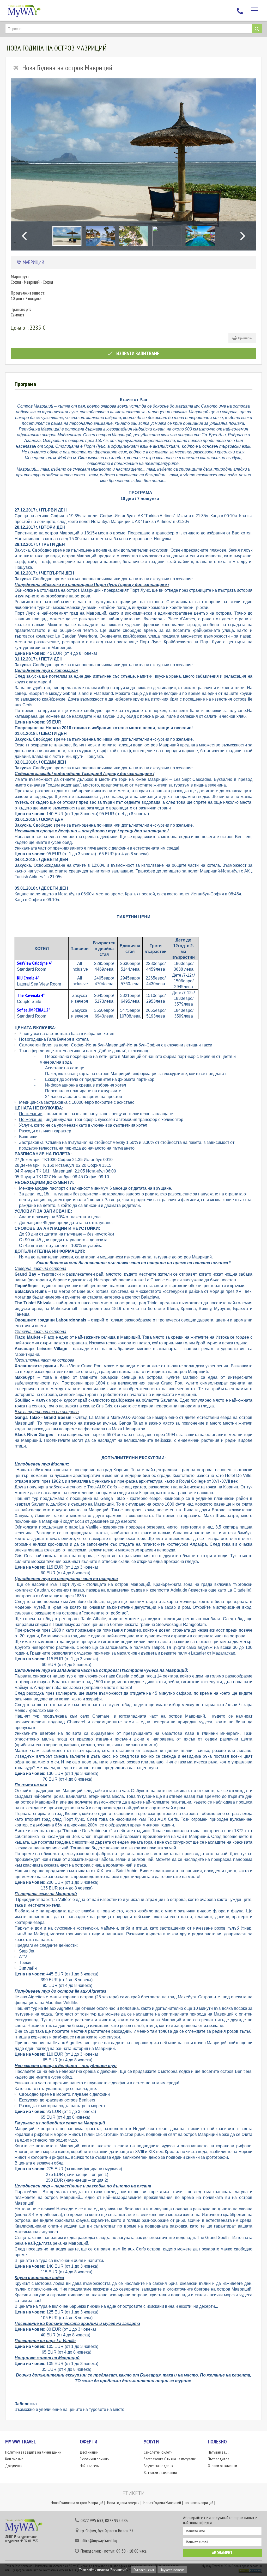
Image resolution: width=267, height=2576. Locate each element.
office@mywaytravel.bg (99, 2541)
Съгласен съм (144, 2570)
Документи (14, 2466)
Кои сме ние (14, 2459)
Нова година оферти (123, 2503)
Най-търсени (90, 2466)
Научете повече (172, 2570)
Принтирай (244, 338)
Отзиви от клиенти (222, 2466)
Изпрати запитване (137, 353)
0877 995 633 (92, 2520)
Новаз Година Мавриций (162, 2503)
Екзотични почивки (95, 2459)
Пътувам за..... (219, 2452)
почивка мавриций (199, 2503)
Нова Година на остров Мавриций (77, 2503)
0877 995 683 (116, 2520)
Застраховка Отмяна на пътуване (170, 2459)
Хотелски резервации (160, 2472)
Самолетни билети (158, 2452)
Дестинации (89, 2452)
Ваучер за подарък (158, 2466)
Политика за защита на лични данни (33, 2452)
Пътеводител (219, 2459)
